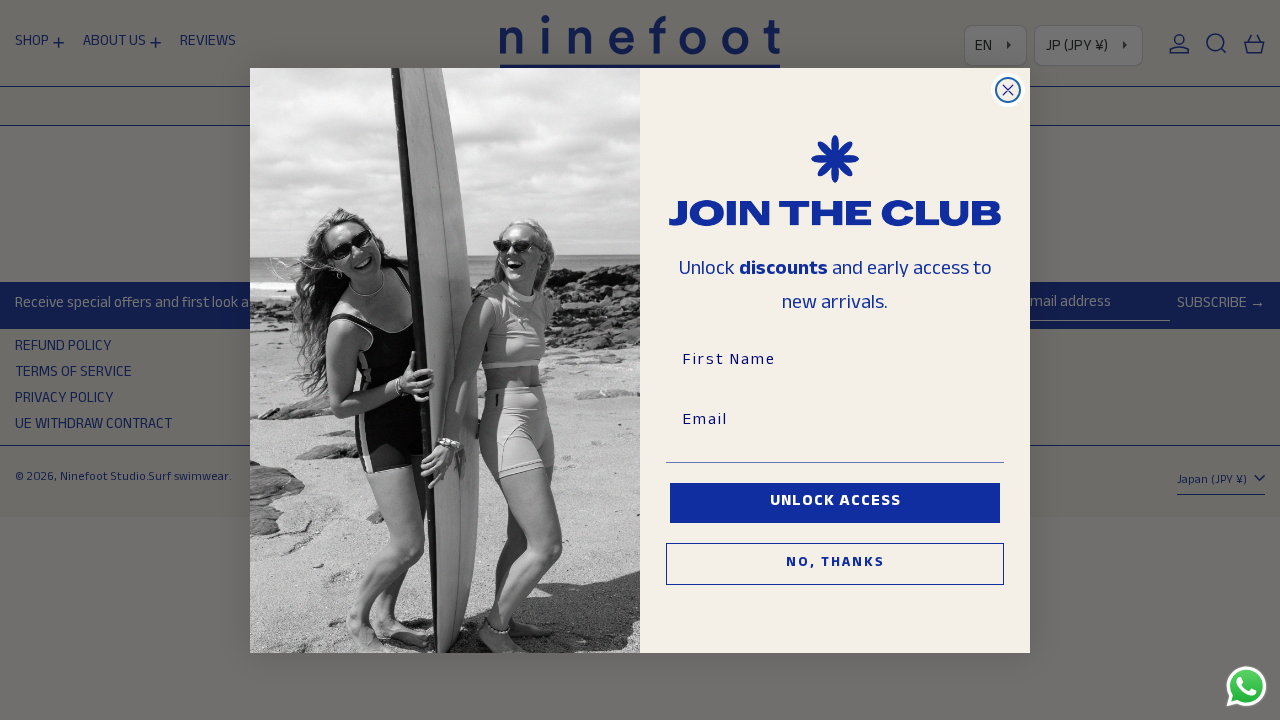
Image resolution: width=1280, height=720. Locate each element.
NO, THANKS (835, 564)
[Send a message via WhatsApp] (1246, 686)
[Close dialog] (1008, 90)
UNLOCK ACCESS (835, 502)
